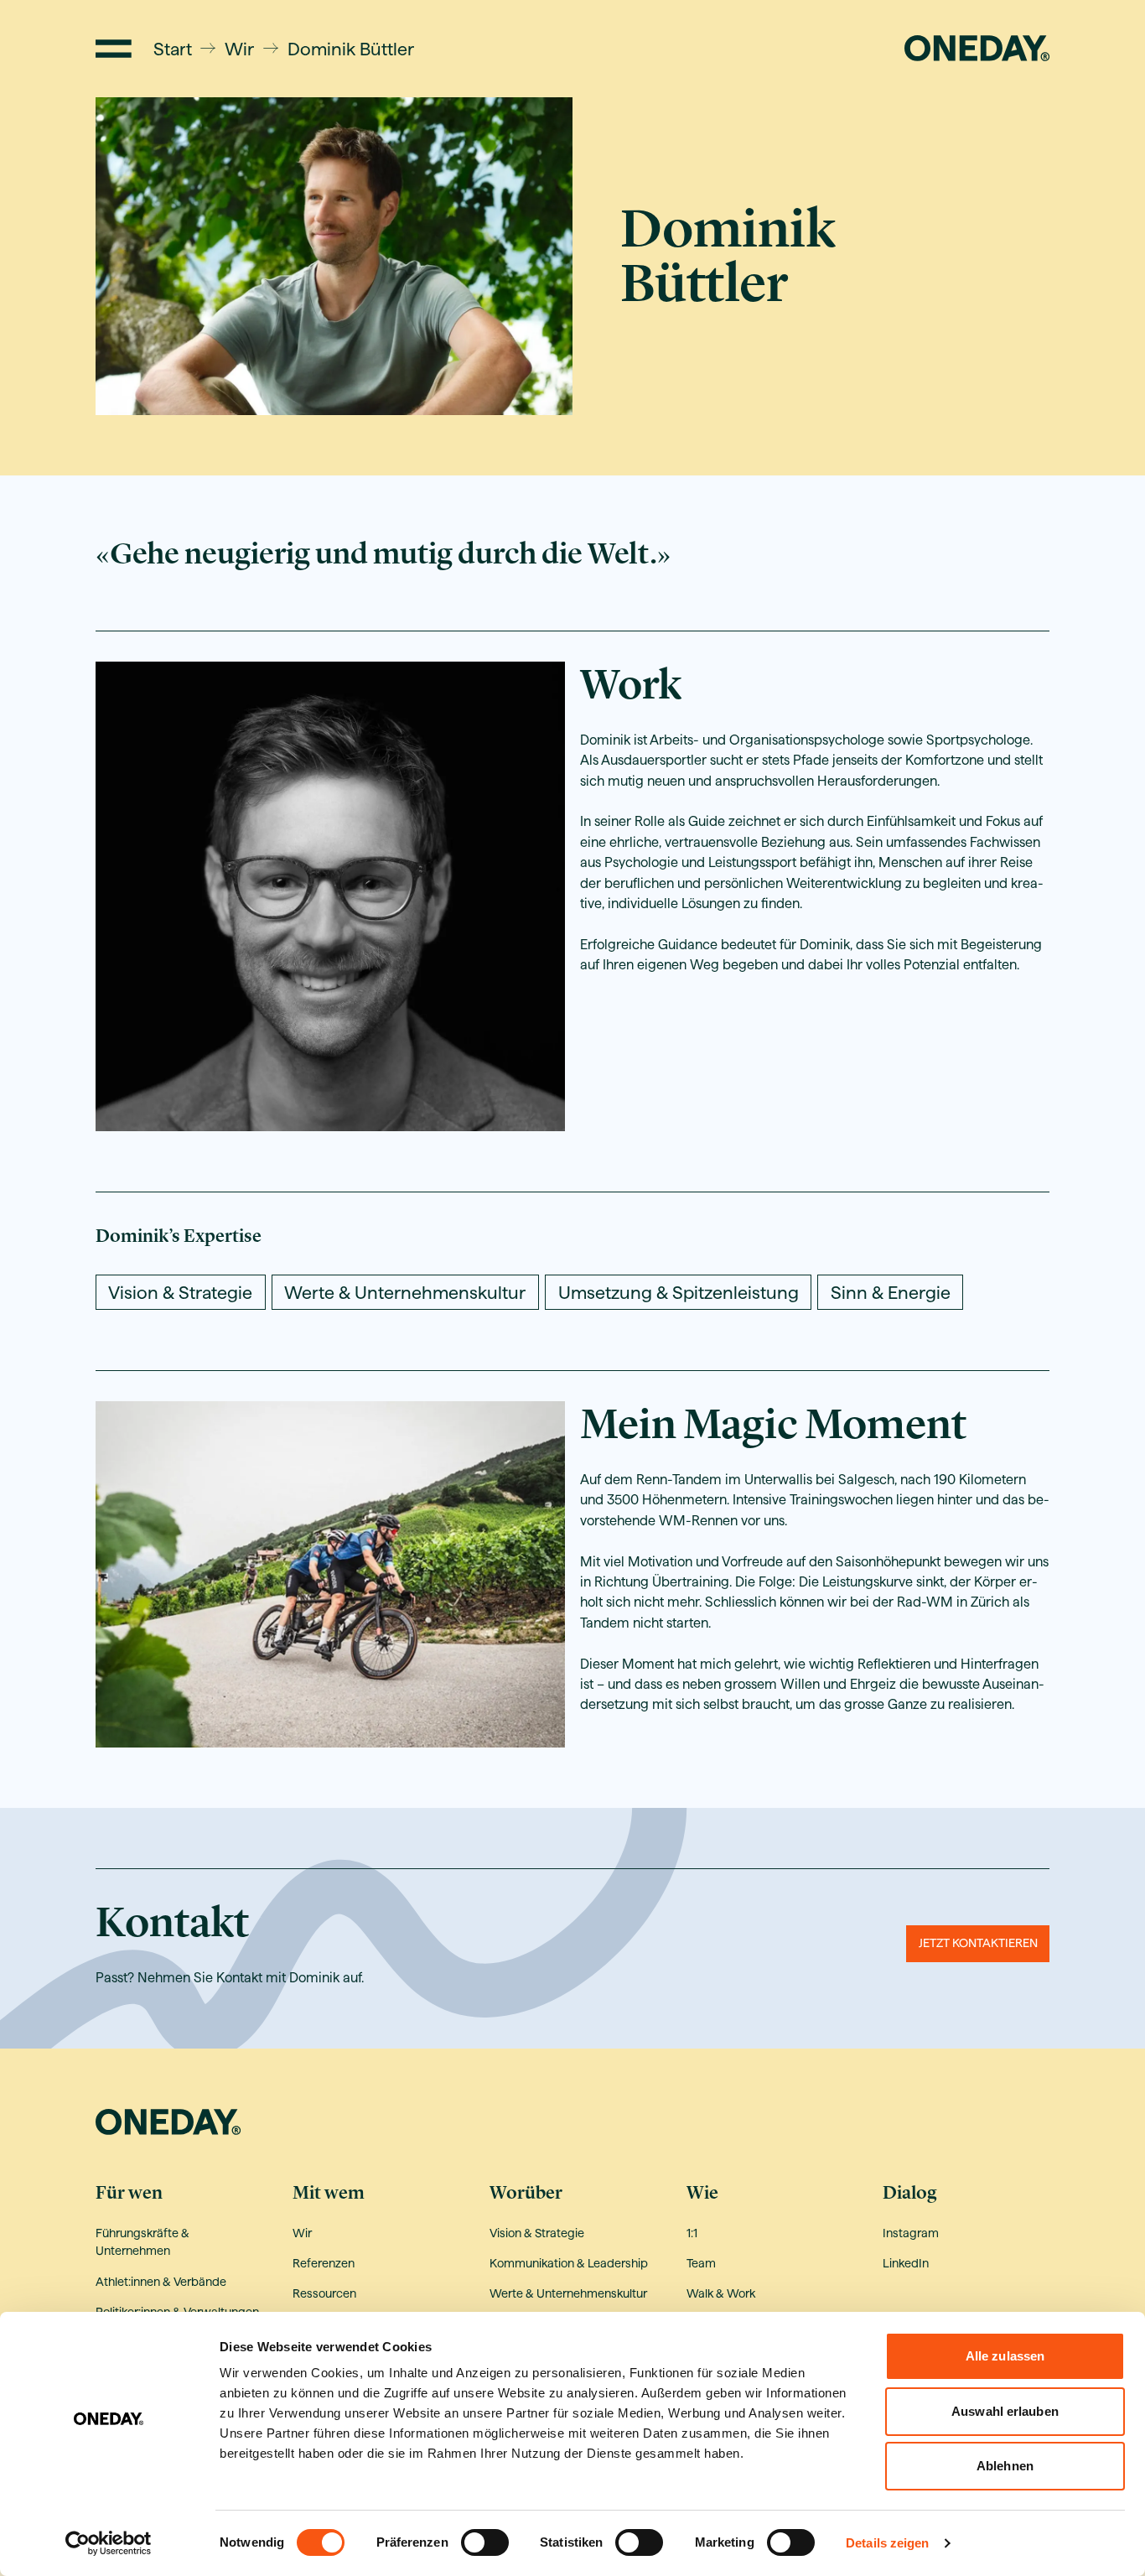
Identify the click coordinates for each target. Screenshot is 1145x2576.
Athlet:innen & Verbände (161, 2282)
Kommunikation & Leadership (569, 2263)
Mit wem (329, 2193)
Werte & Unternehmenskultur (568, 2293)
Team (701, 2263)
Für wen (129, 2193)
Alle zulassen (1005, 2356)
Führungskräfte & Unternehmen (142, 2242)
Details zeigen (887, 2543)
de (854, 48)
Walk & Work (721, 2293)
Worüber (526, 2193)
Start (173, 49)
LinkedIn (906, 2263)
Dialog (910, 2193)
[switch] (485, 2542)
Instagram (911, 2233)
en (882, 48)
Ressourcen (324, 2293)
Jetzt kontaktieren (978, 1943)
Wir (239, 49)
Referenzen (324, 2263)
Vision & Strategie (537, 2233)
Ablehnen (1005, 2466)
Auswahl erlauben (1005, 2411)
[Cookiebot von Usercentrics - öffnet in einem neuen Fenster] (109, 2543)
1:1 (692, 2233)
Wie (702, 2193)
